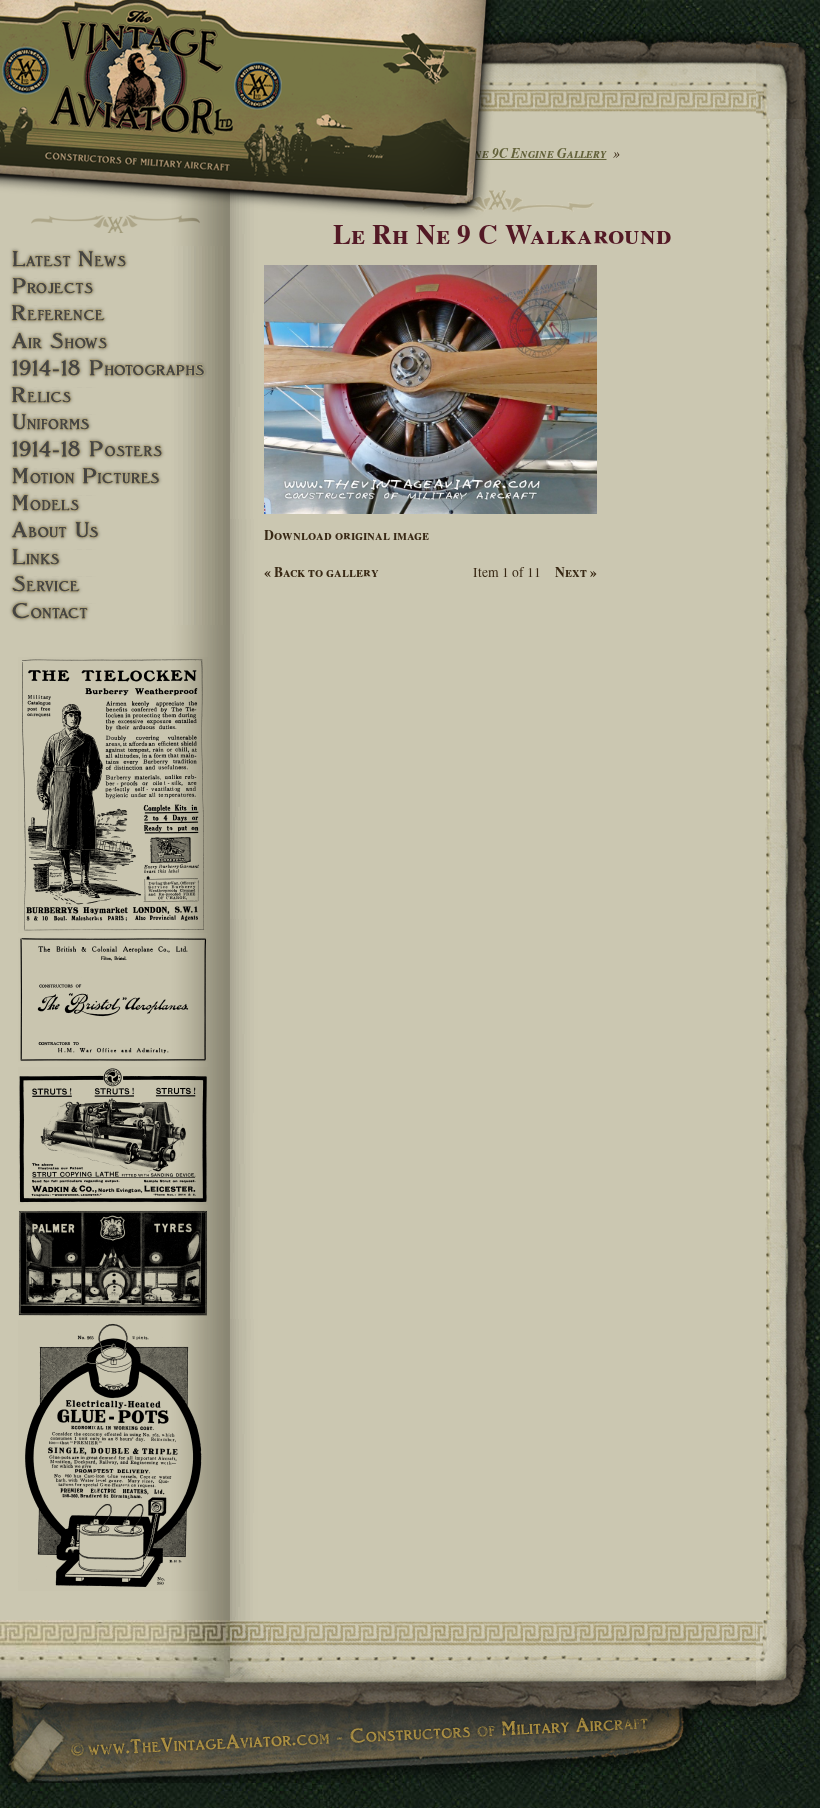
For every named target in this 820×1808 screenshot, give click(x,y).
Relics (115, 395)
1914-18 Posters (115, 449)
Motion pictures (115, 476)
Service (115, 584)
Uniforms (115, 422)
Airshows (115, 341)
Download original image (346, 535)
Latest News (115, 259)
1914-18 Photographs (115, 368)
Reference (115, 313)
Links (115, 557)
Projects (115, 286)
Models (115, 503)
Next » (576, 572)
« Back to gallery (321, 572)
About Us (115, 530)
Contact (115, 611)
